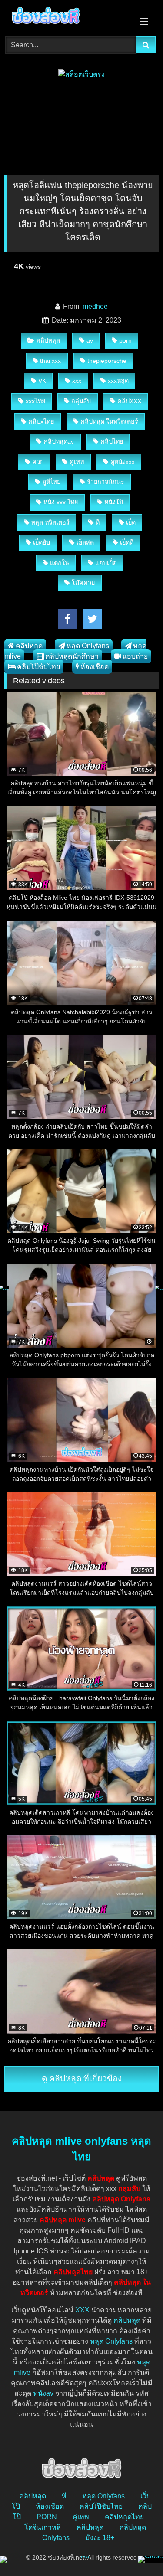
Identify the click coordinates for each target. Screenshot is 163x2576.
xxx (77, 381)
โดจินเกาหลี (43, 2527)
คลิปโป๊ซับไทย (38, 667)
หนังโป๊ (114, 502)
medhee (95, 306)
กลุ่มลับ (81, 401)
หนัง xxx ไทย (61, 502)
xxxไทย (35, 401)
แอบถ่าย (135, 656)
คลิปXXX (129, 401)
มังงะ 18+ (100, 2538)
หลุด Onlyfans (88, 646)
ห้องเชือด (95, 667)
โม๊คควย (83, 583)
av (90, 340)
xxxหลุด (118, 381)
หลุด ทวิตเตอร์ (50, 522)
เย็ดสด (85, 542)
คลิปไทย (112, 441)
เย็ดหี (127, 542)
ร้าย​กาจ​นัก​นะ (106, 482)
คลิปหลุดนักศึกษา (72, 656)
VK (42, 381)
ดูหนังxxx (123, 462)
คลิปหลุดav (59, 441)
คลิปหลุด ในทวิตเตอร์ (109, 421)
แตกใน (60, 563)
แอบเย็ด (106, 563)
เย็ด (131, 522)
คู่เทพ (77, 462)
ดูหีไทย (51, 482)
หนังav (43, 2393)
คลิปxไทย (41, 421)
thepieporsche (107, 361)
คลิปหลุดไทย (124, 2517)
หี (98, 522)
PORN (47, 2517)
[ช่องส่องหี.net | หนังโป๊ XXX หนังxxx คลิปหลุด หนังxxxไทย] (67, 17)
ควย (38, 462)
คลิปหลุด (48, 340)
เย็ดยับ (42, 542)
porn (125, 340)
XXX (82, 2310)
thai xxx (50, 361)
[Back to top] (136, 2550)
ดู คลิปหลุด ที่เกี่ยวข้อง (82, 2078)
